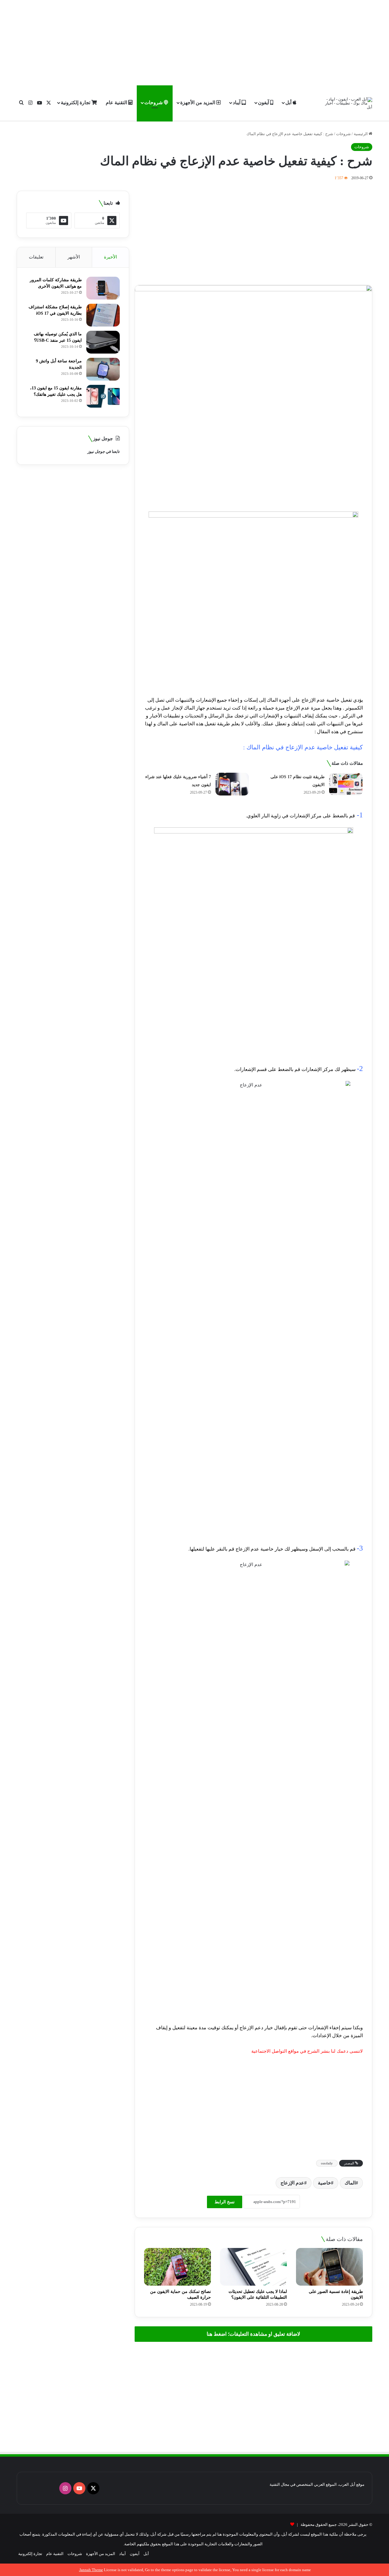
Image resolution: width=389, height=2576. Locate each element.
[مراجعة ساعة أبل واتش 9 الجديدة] (103, 369)
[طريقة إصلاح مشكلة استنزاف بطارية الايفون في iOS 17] (103, 315)
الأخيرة (110, 257)
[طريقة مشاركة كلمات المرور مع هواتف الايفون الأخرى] (103, 288)
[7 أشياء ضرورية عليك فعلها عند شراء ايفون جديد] (232, 784)
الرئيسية (361, 134)
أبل (289, 103)
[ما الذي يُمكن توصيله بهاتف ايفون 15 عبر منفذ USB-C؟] (103, 342)
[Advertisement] (194, 43)
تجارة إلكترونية (76, 103)
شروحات (154, 103)
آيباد (237, 103)
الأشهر (74, 257)
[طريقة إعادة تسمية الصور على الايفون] (329, 2267)
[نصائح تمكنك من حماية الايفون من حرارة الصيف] (177, 2267)
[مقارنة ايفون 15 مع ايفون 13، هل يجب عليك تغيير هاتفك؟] (103, 396)
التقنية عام (117, 103)
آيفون (264, 103)
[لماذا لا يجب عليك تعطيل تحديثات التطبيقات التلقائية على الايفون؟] (253, 2267)
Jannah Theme (91, 2570)
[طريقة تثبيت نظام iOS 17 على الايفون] (346, 784)
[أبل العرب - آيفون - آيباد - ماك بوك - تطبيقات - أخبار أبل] (349, 103)
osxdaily (327, 2163)
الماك (350, 2183)
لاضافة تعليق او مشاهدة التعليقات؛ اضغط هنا (253, 2334)
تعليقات (36, 257)
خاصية (324, 2183)
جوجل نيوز (96, 452)
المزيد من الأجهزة (198, 103)
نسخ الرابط (225, 2202)
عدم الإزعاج (292, 2183)
